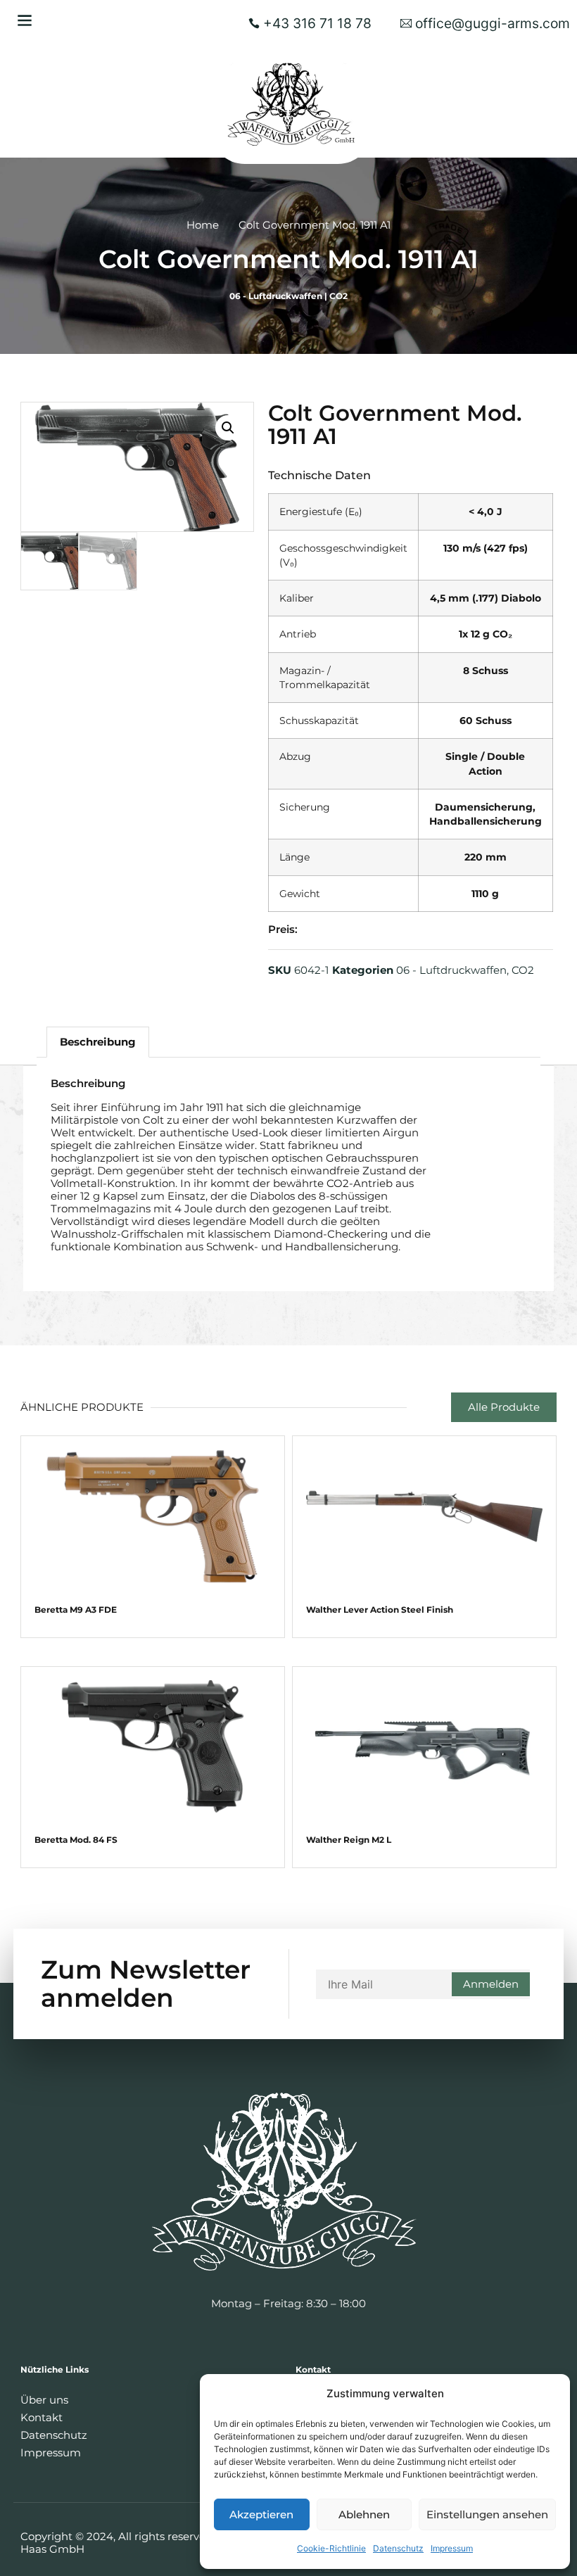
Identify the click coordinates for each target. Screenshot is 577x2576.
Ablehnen (364, 2514)
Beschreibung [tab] (98, 1042)
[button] (24, 20)
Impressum (452, 2548)
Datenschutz (398, 2548)
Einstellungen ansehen (487, 2514)
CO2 (338, 296)
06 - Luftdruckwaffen (276, 296)
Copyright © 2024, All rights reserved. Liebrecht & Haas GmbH (149, 2543)
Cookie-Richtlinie (331, 2548)
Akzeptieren (261, 2514)
